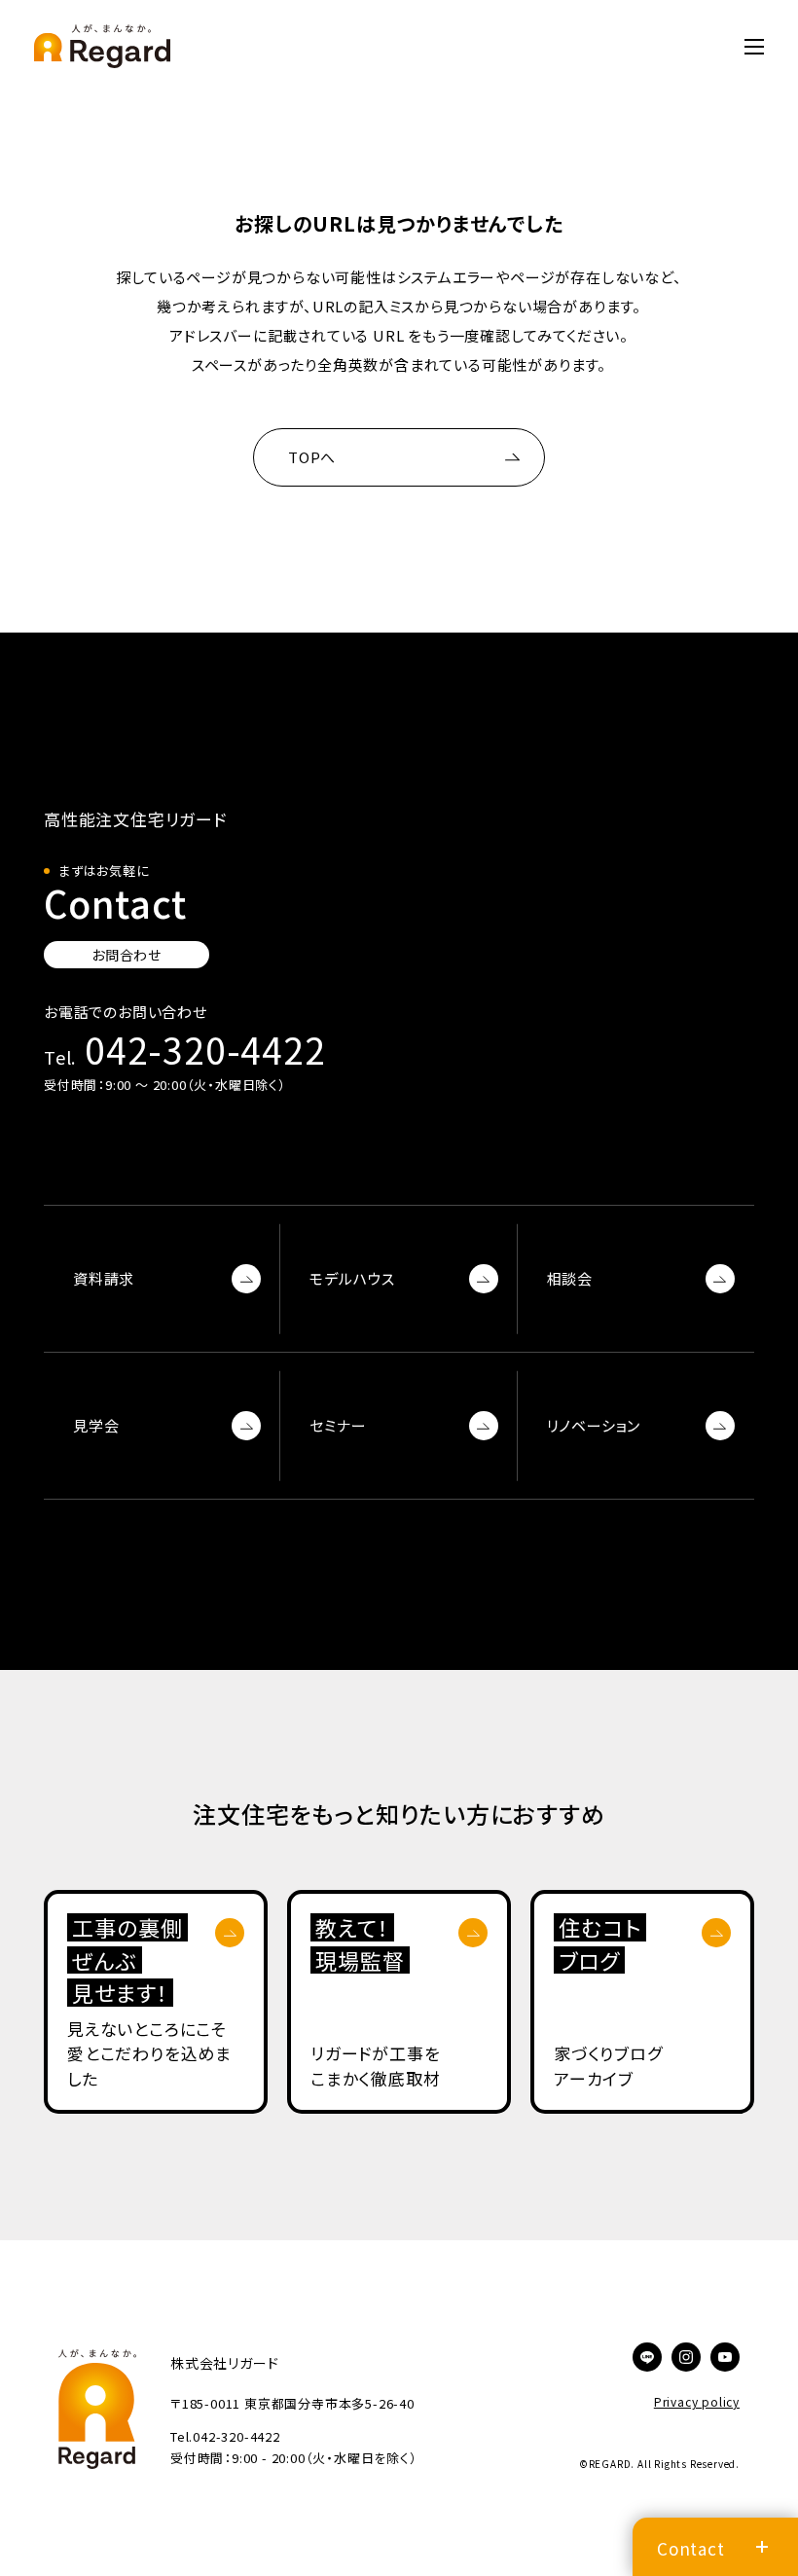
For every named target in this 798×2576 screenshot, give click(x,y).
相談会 (570, 1278)
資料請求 (104, 1278)
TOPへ (312, 457)
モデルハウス (352, 1278)
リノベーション (594, 1425)
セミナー (338, 1425)
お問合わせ (127, 955)
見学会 (96, 1425)
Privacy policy (697, 2401)
